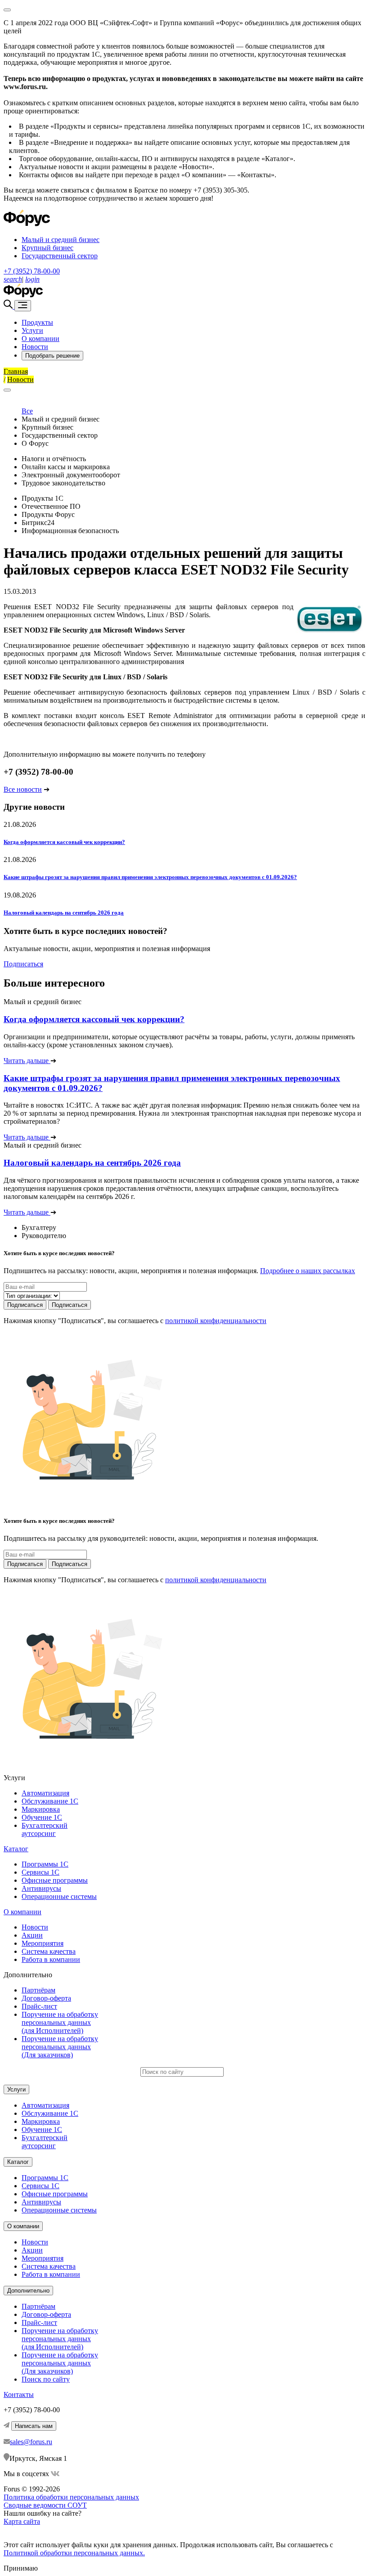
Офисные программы (55, 1880)
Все (27, 411)
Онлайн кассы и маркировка (66, 467)
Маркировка (41, 1809)
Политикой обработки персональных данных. (74, 2553)
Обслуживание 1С (50, 1801)
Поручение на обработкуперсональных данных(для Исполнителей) (60, 2022)
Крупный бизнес (47, 248)
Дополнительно (28, 2291)
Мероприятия (43, 1943)
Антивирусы (41, 1888)
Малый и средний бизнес (61, 240)
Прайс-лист (39, 2006)
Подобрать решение (52, 356)
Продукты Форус (48, 514)
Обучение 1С (42, 1817)
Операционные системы (59, 1896)
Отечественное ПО (51, 506)
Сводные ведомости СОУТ (45, 2505)
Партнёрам (38, 1990)
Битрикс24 (38, 523)
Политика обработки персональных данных (71, 2497)
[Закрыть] (7, 390)
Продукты (37, 322)
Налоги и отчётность (54, 459)
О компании (40, 339)
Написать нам (34, 2426)
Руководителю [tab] (44, 1236)
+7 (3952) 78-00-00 (32, 271)
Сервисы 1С (40, 1872)
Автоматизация (45, 1793)
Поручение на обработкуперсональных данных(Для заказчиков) (60, 2047)
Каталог (16, 1849)
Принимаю (21, 2568)
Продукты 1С (43, 498)
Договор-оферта (46, 1998)
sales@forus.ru (31, 2442)
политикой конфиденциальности (216, 1321)
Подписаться (23, 964)
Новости (35, 347)
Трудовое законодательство (63, 483)
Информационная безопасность (70, 531)
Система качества (49, 1951)
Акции (32, 1935)
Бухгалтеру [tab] (39, 1227)
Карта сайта (22, 2521)
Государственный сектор (60, 256)
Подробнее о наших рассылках (308, 1271)
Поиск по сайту (46, 2379)
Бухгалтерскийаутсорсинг (45, 1829)
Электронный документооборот (71, 475)
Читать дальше (27, 1061)
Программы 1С (45, 1864)
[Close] (7, 10)
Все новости (23, 789)
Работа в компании (51, 1959)
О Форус (35, 443)
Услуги (32, 330)
